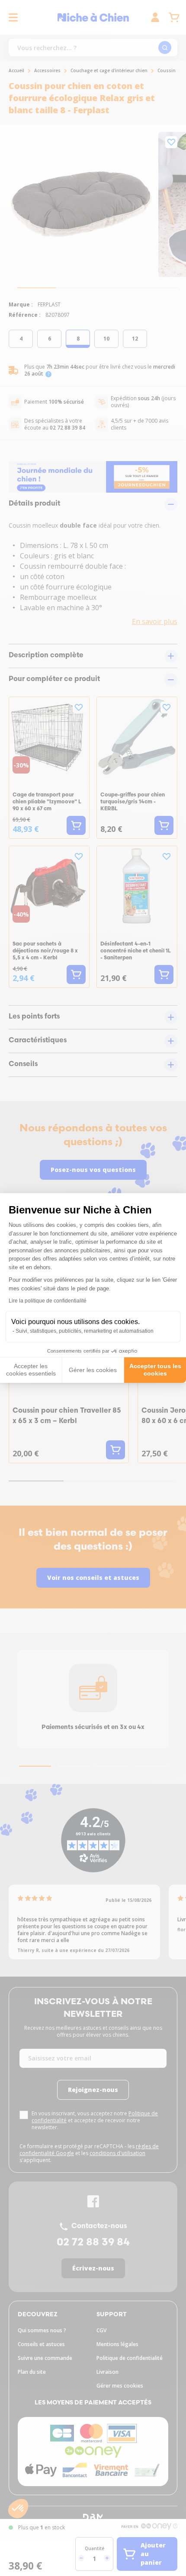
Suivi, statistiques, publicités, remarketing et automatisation (85, 1331)
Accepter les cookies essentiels (31, 1370)
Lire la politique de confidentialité (48, 1301)
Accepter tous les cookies (155, 1370)
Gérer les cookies (93, 1370)
